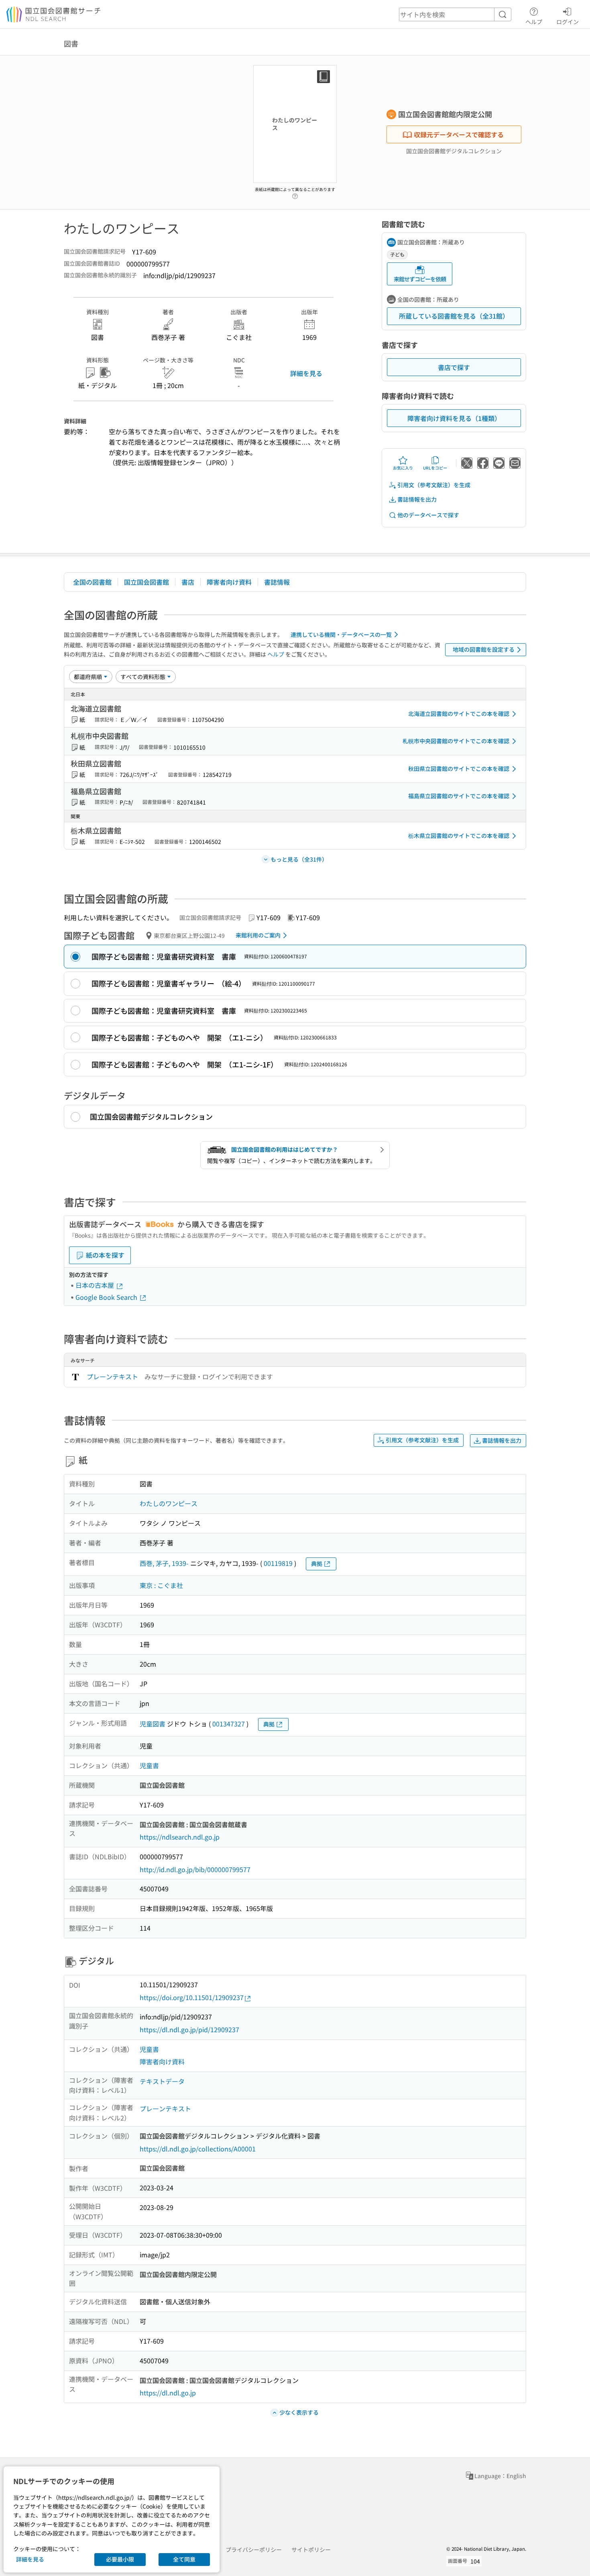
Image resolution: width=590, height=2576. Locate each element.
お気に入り (403, 468)
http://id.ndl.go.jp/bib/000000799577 (195, 1869)
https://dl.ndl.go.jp (168, 2393)
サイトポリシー (311, 2550)
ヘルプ (534, 21)
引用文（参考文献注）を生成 (434, 485)
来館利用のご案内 (258, 935)
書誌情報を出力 (417, 499)
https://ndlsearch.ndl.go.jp (180, 1837)
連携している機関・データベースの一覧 (341, 634)
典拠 (317, 1563)
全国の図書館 (92, 582)
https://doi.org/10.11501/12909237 (192, 1997)
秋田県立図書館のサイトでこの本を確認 (459, 769)
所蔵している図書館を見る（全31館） (454, 316)
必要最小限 (120, 2559)
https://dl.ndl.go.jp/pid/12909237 (189, 2029)
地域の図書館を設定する (484, 649)
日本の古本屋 (96, 1285)
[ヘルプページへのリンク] (295, 194)
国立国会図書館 (146, 582)
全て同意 (184, 2559)
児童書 (149, 1765)
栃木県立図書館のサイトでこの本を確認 (459, 836)
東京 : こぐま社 (161, 1585)
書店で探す (454, 367)
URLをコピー (435, 468)
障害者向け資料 (229, 582)
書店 (188, 582)
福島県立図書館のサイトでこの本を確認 (459, 796)
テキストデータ (162, 2081)
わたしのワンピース (169, 1503)
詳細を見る (306, 373)
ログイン (568, 21)
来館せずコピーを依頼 (420, 279)
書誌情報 (277, 582)
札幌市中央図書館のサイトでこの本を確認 (456, 741)
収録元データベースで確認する (459, 134)
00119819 (278, 1563)
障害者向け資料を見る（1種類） (454, 418)
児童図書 (153, 1724)
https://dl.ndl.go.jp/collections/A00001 (198, 2149)
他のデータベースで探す (428, 515)
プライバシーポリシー (254, 2550)
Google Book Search (107, 1297)
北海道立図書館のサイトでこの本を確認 (459, 714)
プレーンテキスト (112, 1376)
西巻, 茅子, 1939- (164, 1563)
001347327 (229, 1724)
